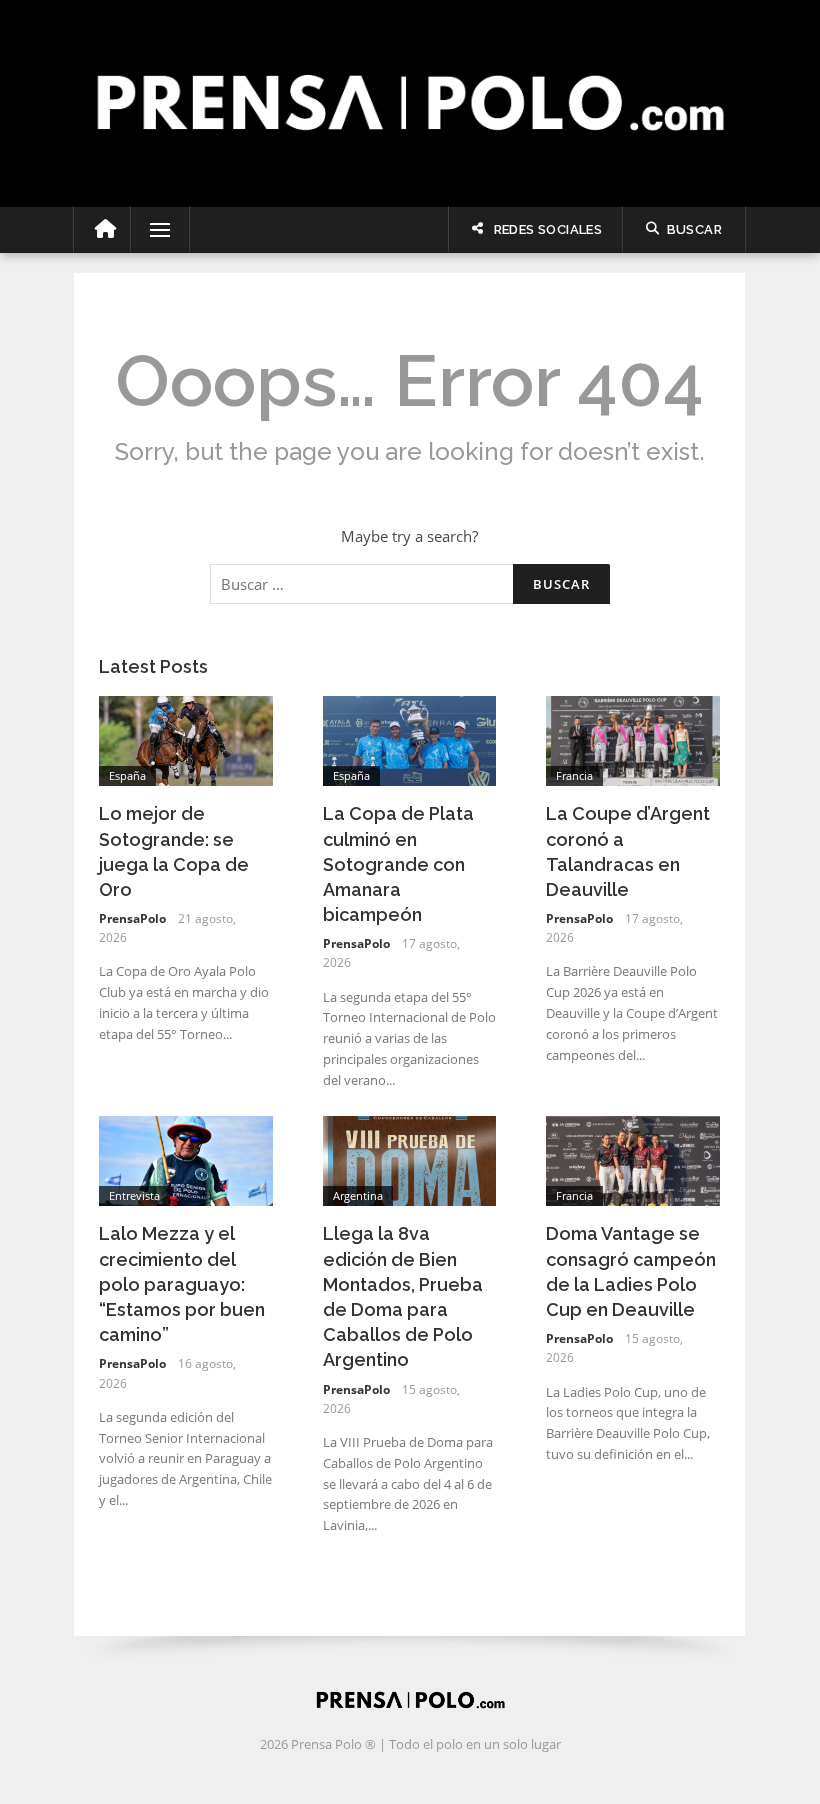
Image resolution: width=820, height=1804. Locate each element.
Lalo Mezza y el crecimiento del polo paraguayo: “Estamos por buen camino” (182, 1284)
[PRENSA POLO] (410, 81)
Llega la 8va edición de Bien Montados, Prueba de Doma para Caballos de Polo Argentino (403, 1296)
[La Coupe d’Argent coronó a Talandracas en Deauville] (633, 739)
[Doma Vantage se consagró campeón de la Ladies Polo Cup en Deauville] (633, 1159)
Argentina (358, 1195)
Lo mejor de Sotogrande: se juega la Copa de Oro (174, 851)
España (127, 775)
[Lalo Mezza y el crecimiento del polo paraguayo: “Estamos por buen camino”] (186, 1159)
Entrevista (134, 1195)
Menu (152, 230)
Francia (574, 775)
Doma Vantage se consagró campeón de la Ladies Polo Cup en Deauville (631, 1271)
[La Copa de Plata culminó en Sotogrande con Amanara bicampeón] (410, 739)
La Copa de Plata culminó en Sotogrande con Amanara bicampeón (398, 864)
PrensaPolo (132, 918)
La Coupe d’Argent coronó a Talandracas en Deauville (628, 851)
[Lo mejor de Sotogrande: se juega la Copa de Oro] (186, 739)
